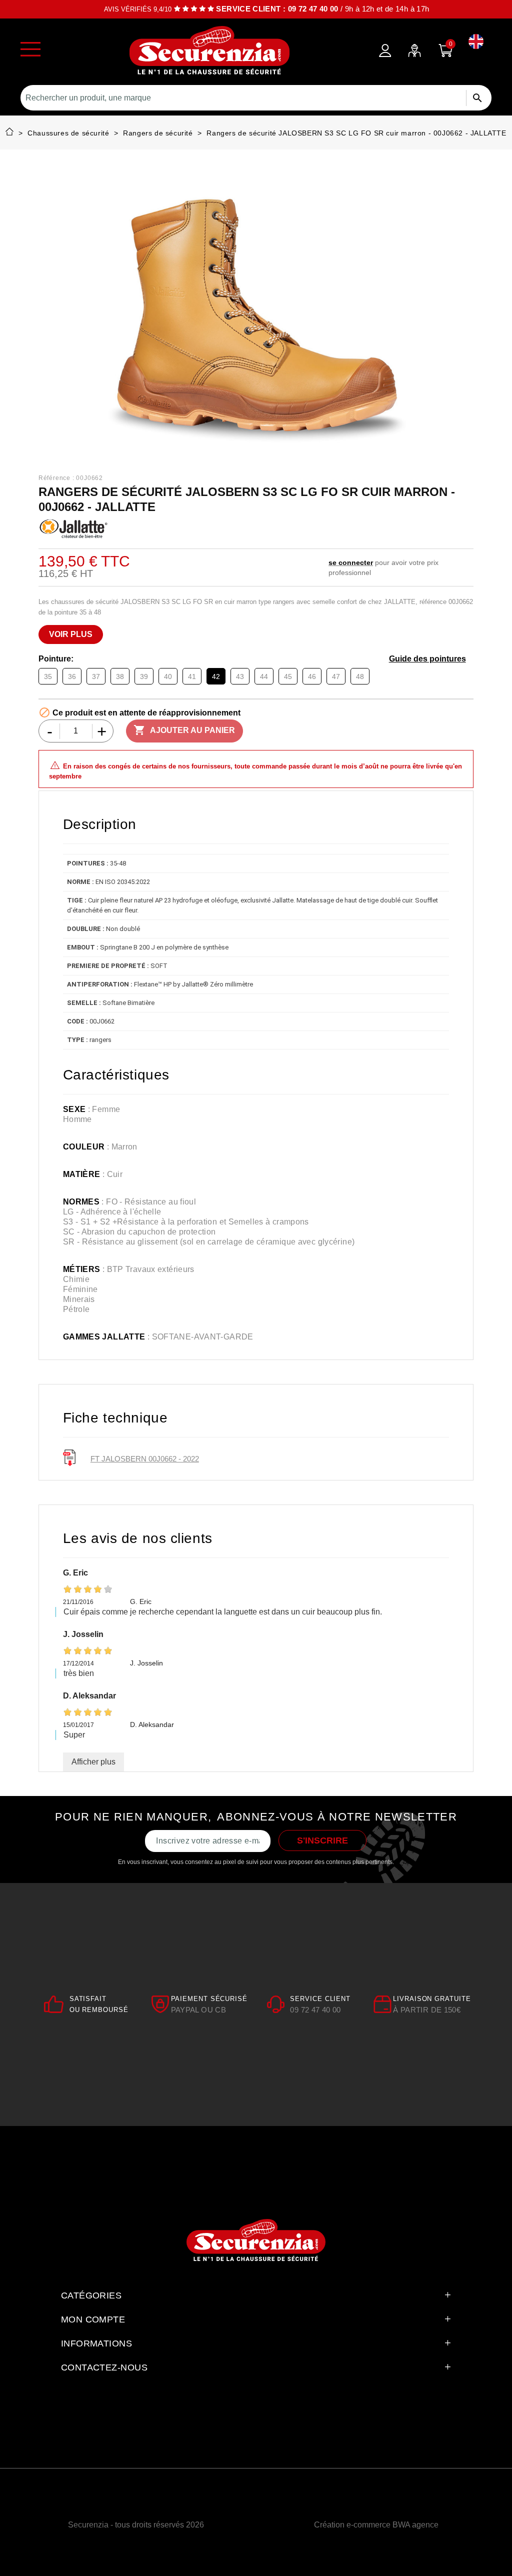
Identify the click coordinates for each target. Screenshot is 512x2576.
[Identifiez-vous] (385, 50)
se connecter (351, 562)
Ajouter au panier (184, 730)
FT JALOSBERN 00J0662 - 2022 (145, 1459)
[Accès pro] (414, 50)
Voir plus (71, 634)
